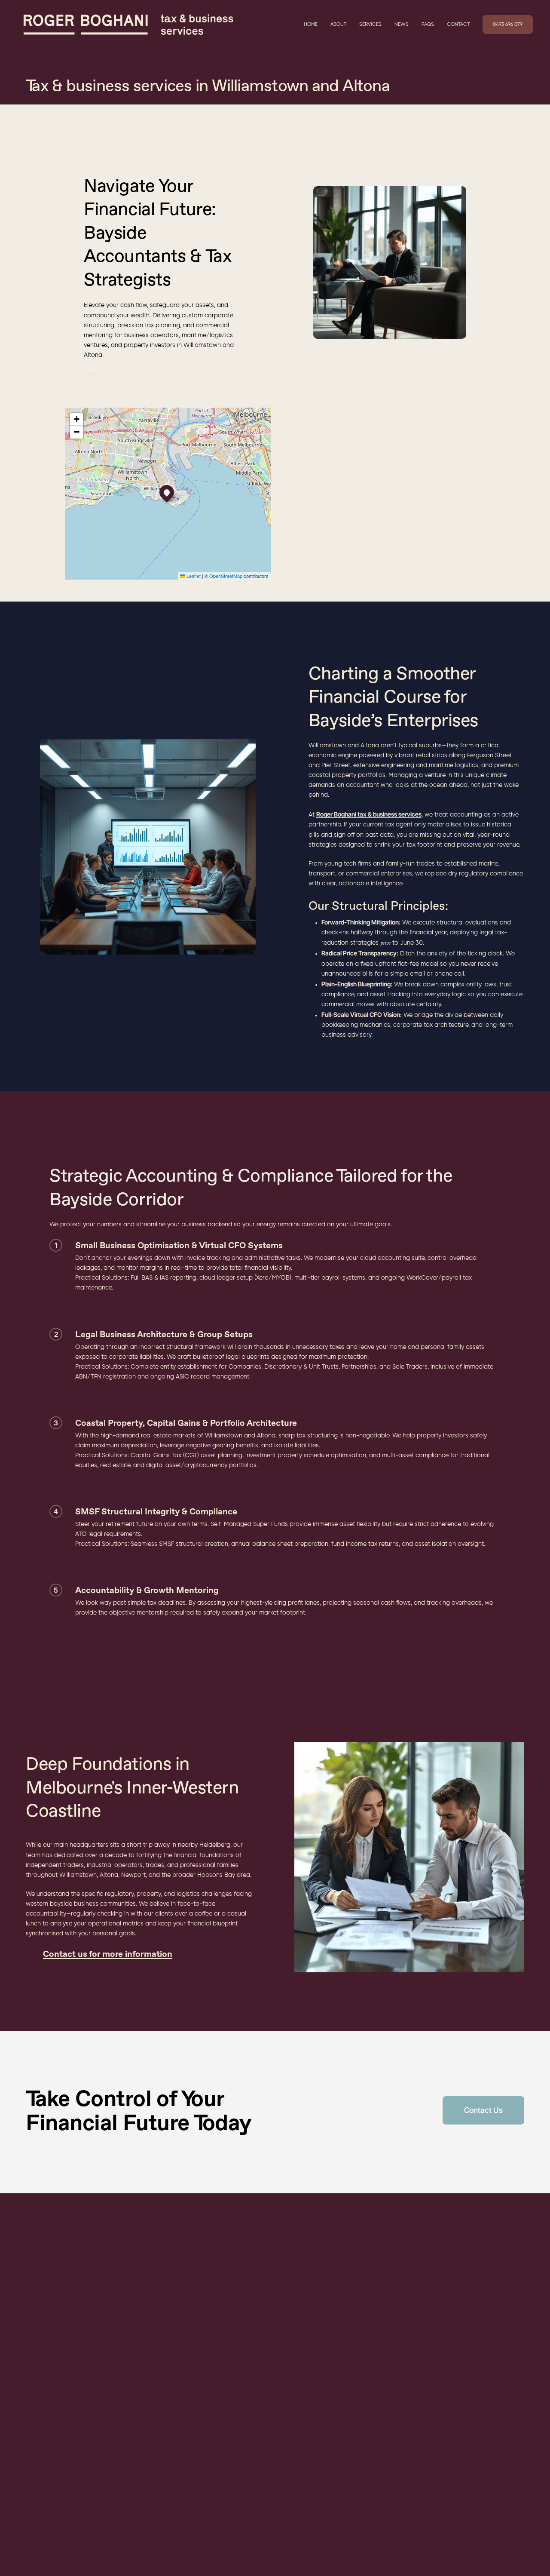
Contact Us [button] (97, 374)
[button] (167, 492)
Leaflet (193, 576)
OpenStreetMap (226, 576)
